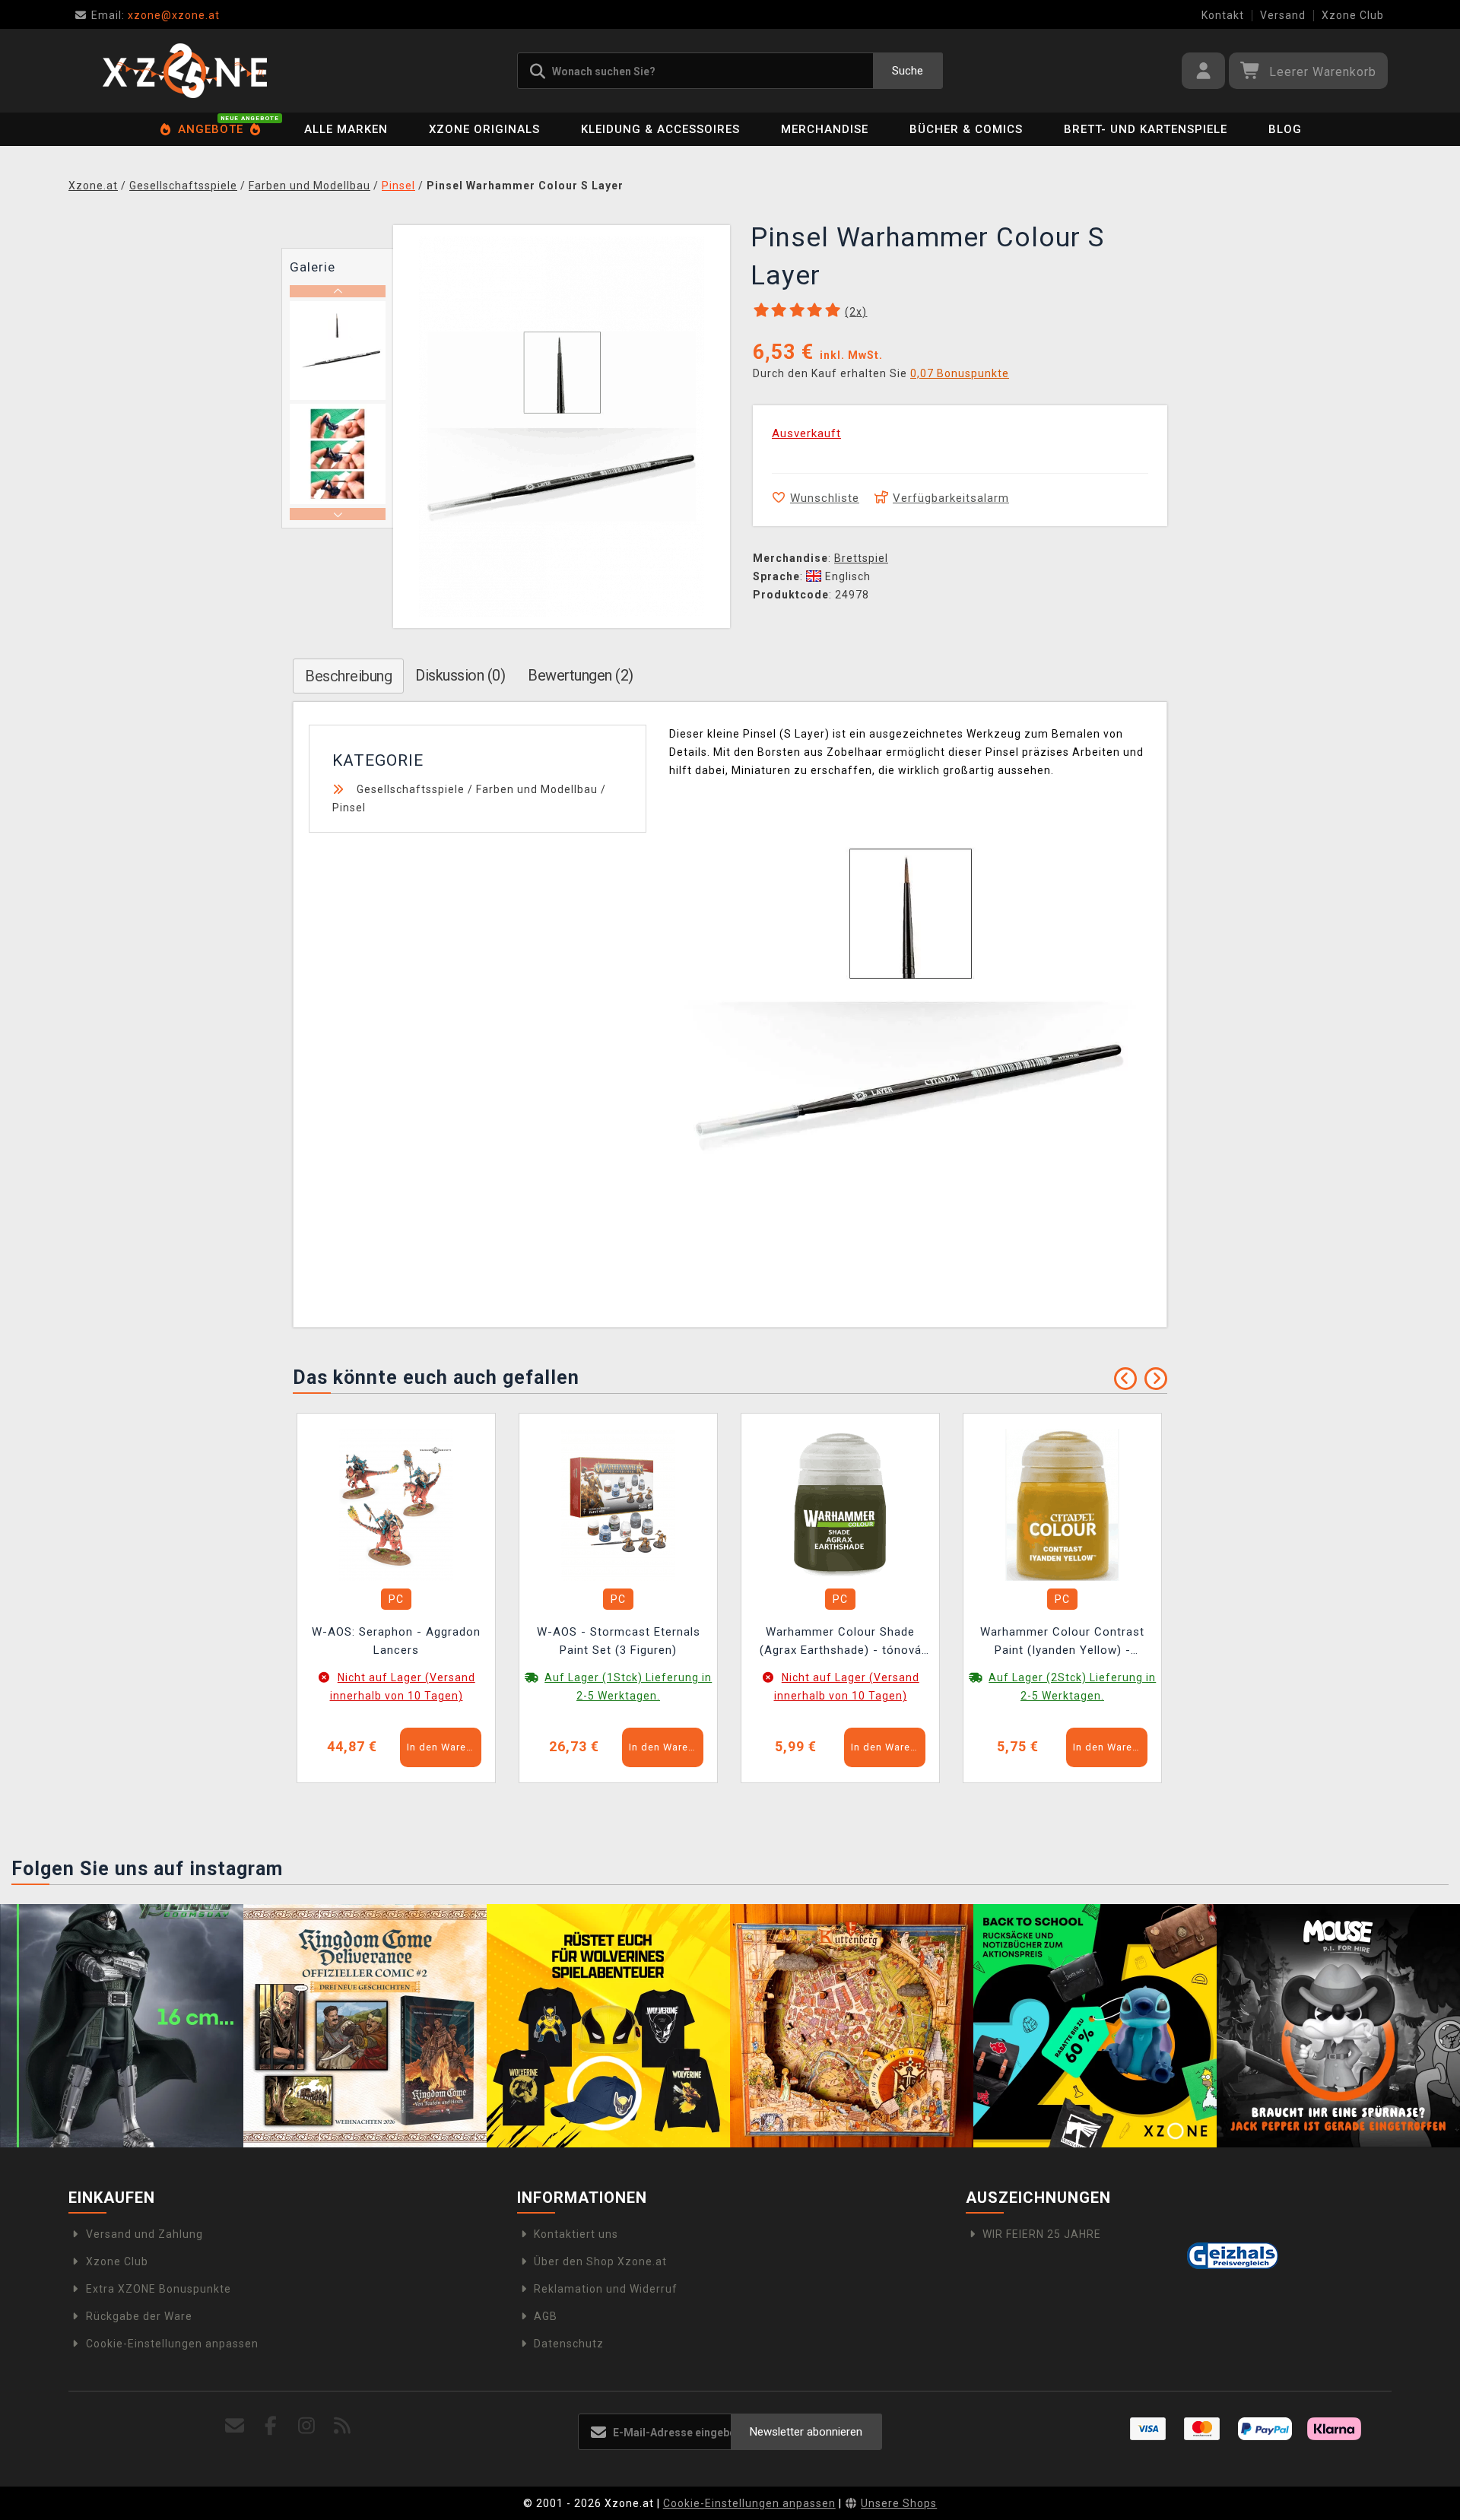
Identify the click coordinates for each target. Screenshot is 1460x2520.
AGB (546, 2316)
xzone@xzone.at (156, 15)
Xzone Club (1353, 15)
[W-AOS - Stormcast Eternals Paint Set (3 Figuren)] (618, 1504)
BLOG (1285, 129)
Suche (908, 71)
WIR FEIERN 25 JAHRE (1042, 2234)
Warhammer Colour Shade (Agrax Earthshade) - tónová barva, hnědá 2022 (841, 1643)
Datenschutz (569, 2344)
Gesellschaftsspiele (411, 789)
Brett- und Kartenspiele (1146, 129)
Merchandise (825, 129)
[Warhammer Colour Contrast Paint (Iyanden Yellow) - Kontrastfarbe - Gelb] (1062, 1504)
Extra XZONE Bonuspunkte (159, 2289)
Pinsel (349, 808)
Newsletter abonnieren (806, 2432)
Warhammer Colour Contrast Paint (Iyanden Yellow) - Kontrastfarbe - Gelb (1062, 1643)
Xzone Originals (484, 129)
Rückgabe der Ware (139, 2316)
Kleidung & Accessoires (660, 129)
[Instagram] (307, 2426)
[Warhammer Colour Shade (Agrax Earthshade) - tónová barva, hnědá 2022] (840, 1504)
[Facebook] (271, 2426)
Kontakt (1223, 15)
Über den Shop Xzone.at (600, 2261)
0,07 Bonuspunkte (960, 373)
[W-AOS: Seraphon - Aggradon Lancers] (396, 1504)
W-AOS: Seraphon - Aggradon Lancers (396, 1641)
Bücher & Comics (966, 129)
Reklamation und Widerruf (606, 2289)
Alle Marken (346, 129)
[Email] (235, 2426)
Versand (1283, 15)
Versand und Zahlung (144, 2234)
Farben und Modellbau (537, 789)
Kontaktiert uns (576, 2234)
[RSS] (343, 2426)
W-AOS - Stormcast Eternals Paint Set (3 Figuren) (619, 1641)
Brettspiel (861, 558)
